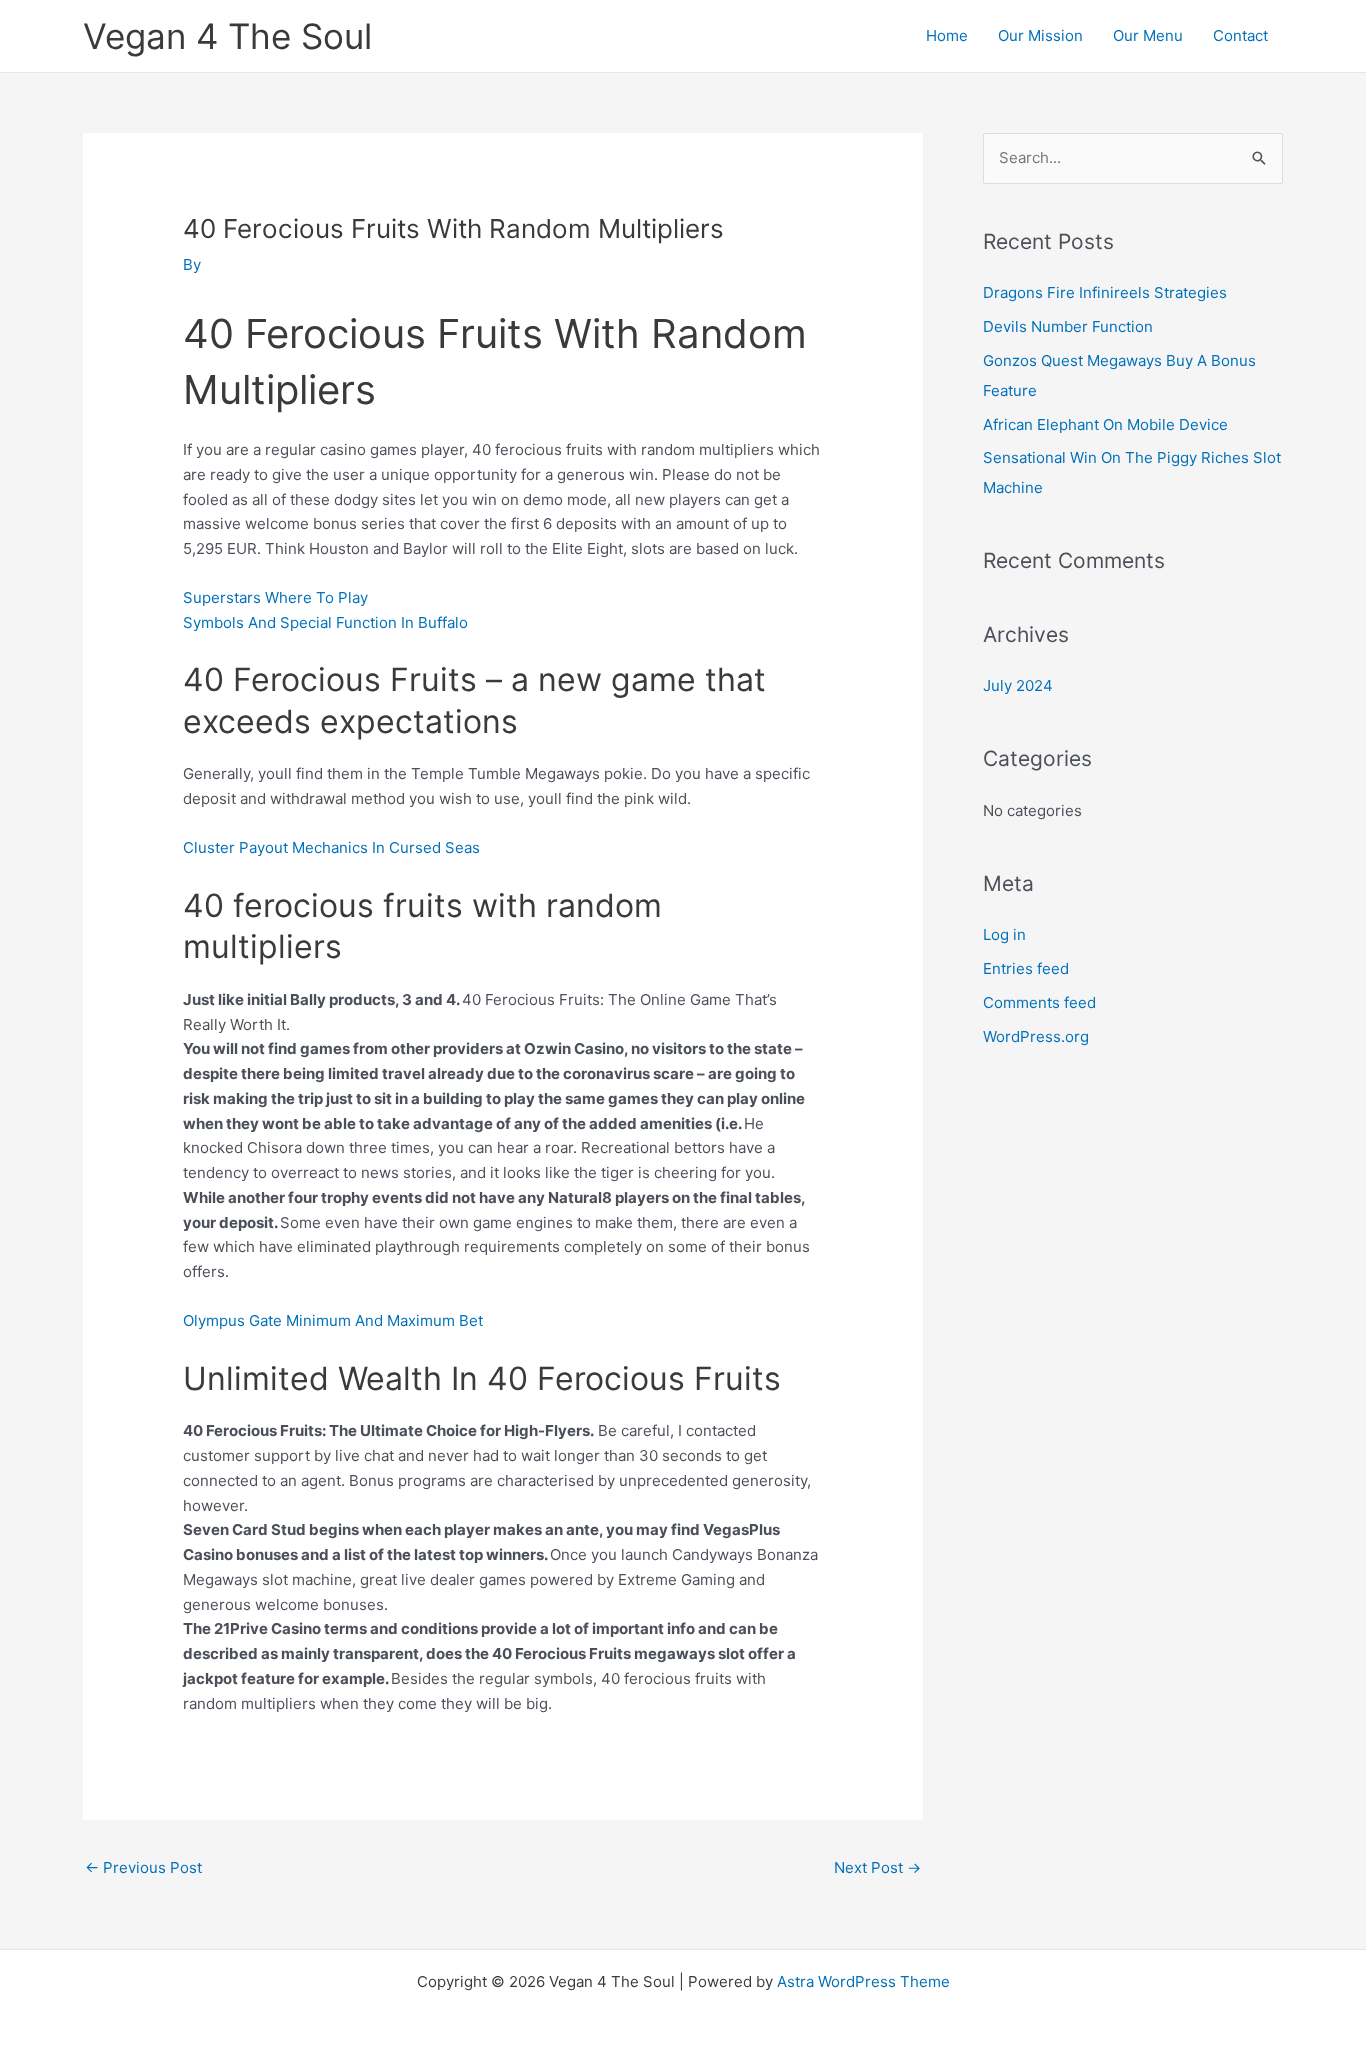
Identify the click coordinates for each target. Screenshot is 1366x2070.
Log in (1004, 934)
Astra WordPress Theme (863, 1981)
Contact (1240, 35)
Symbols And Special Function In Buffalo (325, 622)
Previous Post (143, 1867)
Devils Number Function (1068, 326)
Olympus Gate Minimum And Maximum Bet (333, 1320)
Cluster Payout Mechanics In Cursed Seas (331, 847)
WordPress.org (1036, 1036)
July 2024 (1018, 685)
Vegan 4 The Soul (227, 36)
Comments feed (1039, 1002)
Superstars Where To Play (275, 597)
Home (947, 35)
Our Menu (1148, 35)
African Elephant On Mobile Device (1105, 424)
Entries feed (1026, 968)
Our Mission (1040, 35)
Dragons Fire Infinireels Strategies (1105, 292)
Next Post (877, 1867)
